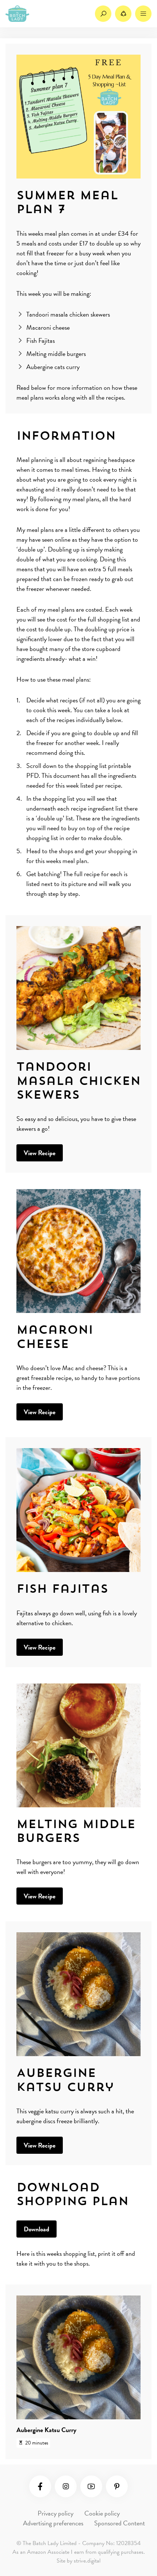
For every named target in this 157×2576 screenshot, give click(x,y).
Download (37, 2229)
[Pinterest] (117, 2486)
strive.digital (87, 2561)
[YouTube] (91, 2486)
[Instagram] (66, 2486)
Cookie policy (102, 2513)
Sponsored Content (120, 2523)
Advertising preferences (53, 2523)
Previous (36, 2371)
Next (121, 2371)
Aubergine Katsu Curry (46, 2430)
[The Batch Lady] (17, 14)
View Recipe (40, 1153)
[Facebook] (40, 2486)
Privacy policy (55, 2513)
